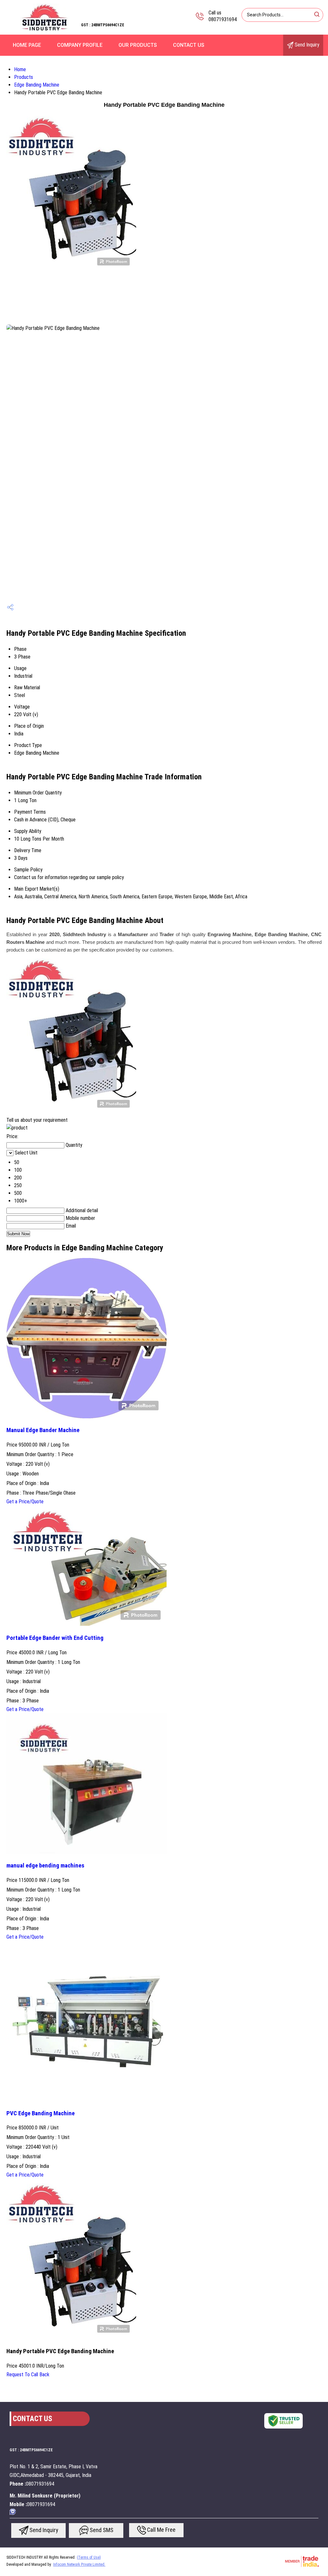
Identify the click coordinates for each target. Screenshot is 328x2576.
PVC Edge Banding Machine (41, 2113)
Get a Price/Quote (25, 1502)
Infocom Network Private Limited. (79, 2564)
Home (20, 69)
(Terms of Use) (89, 2557)
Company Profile (80, 45)
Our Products (138, 45)
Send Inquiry (306, 45)
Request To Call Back (28, 2375)
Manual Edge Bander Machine (43, 1430)
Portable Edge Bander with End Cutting (55, 1638)
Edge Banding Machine (37, 85)
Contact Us (189, 45)
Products (24, 77)
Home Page (27, 45)
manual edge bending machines (45, 1866)
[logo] (45, 30)
